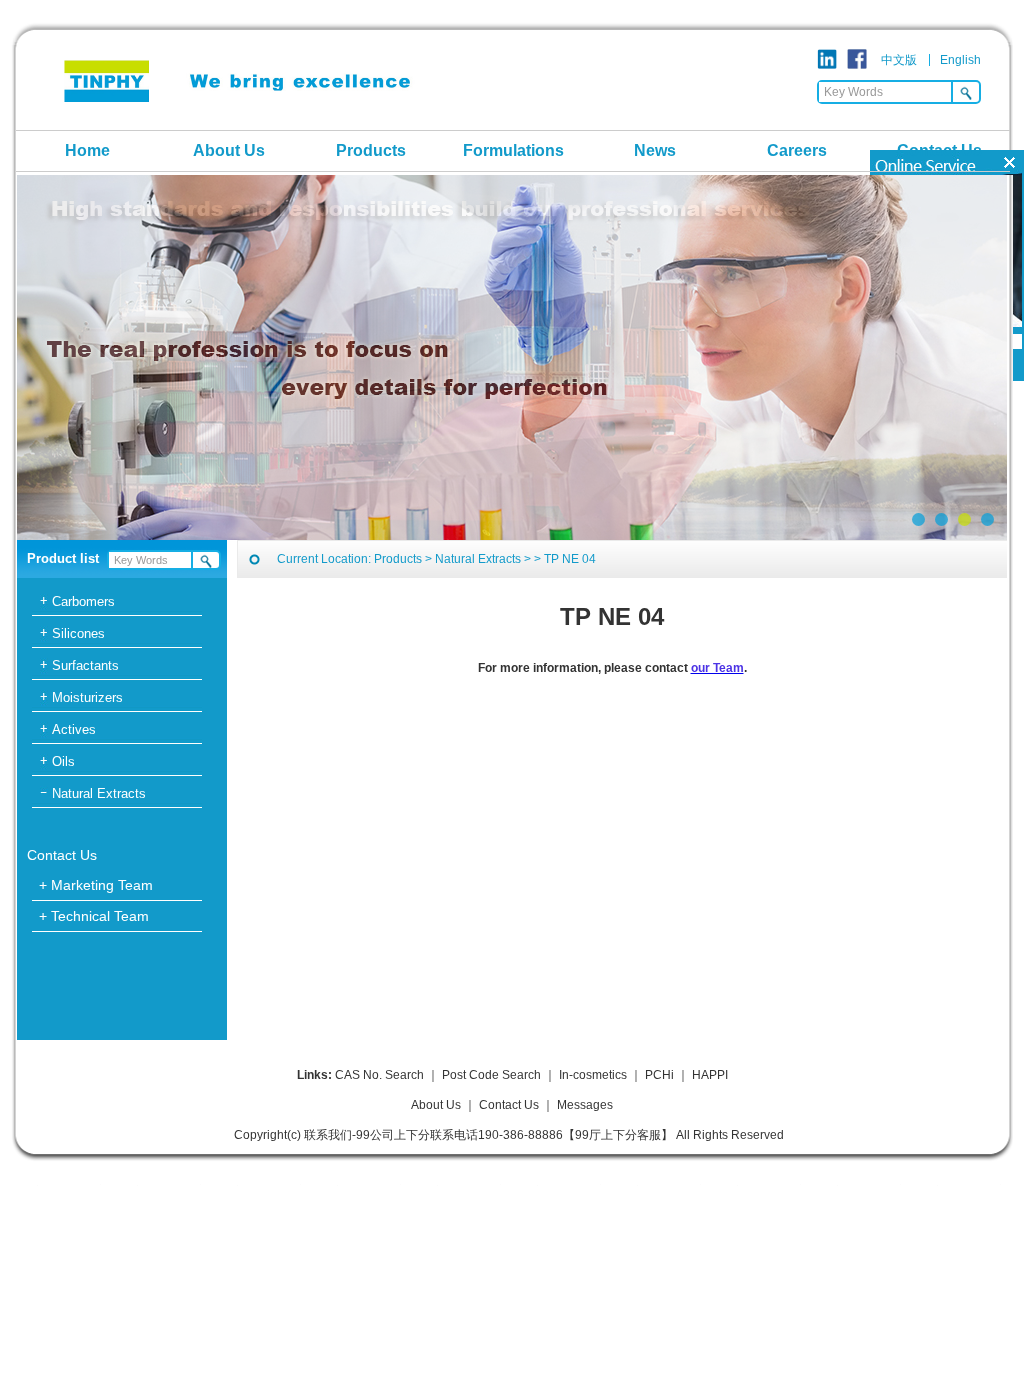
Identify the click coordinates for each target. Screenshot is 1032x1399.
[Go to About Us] (512, 357)
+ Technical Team (94, 916)
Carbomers (83, 601)
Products (371, 150)
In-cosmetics (593, 1075)
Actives (74, 729)
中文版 (899, 60)
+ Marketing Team (96, 885)
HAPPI (710, 1075)
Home (87, 150)
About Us (229, 150)
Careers (797, 150)
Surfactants (85, 665)
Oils (63, 761)
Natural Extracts (99, 793)
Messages (585, 1105)
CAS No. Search (379, 1075)
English (960, 60)
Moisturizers (87, 697)
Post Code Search (491, 1075)
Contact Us (939, 150)
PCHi (659, 1075)
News (655, 150)
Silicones (78, 633)
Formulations (513, 150)
